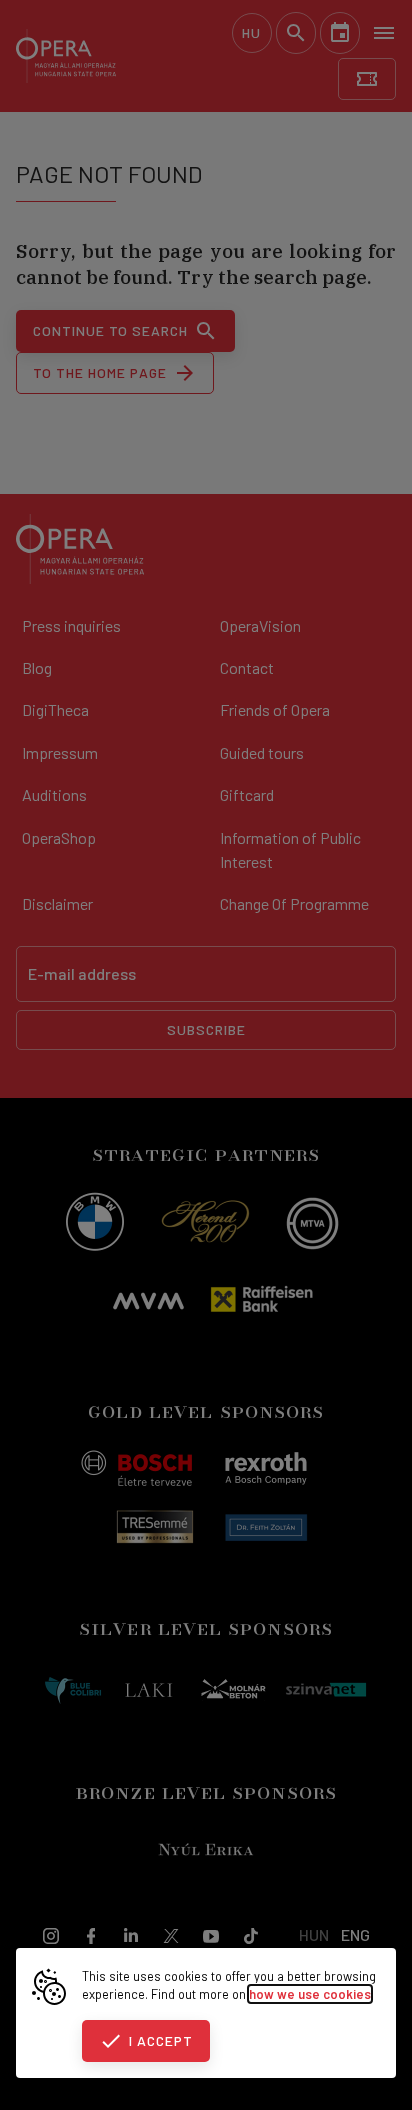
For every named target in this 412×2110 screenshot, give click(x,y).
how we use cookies (310, 1994)
